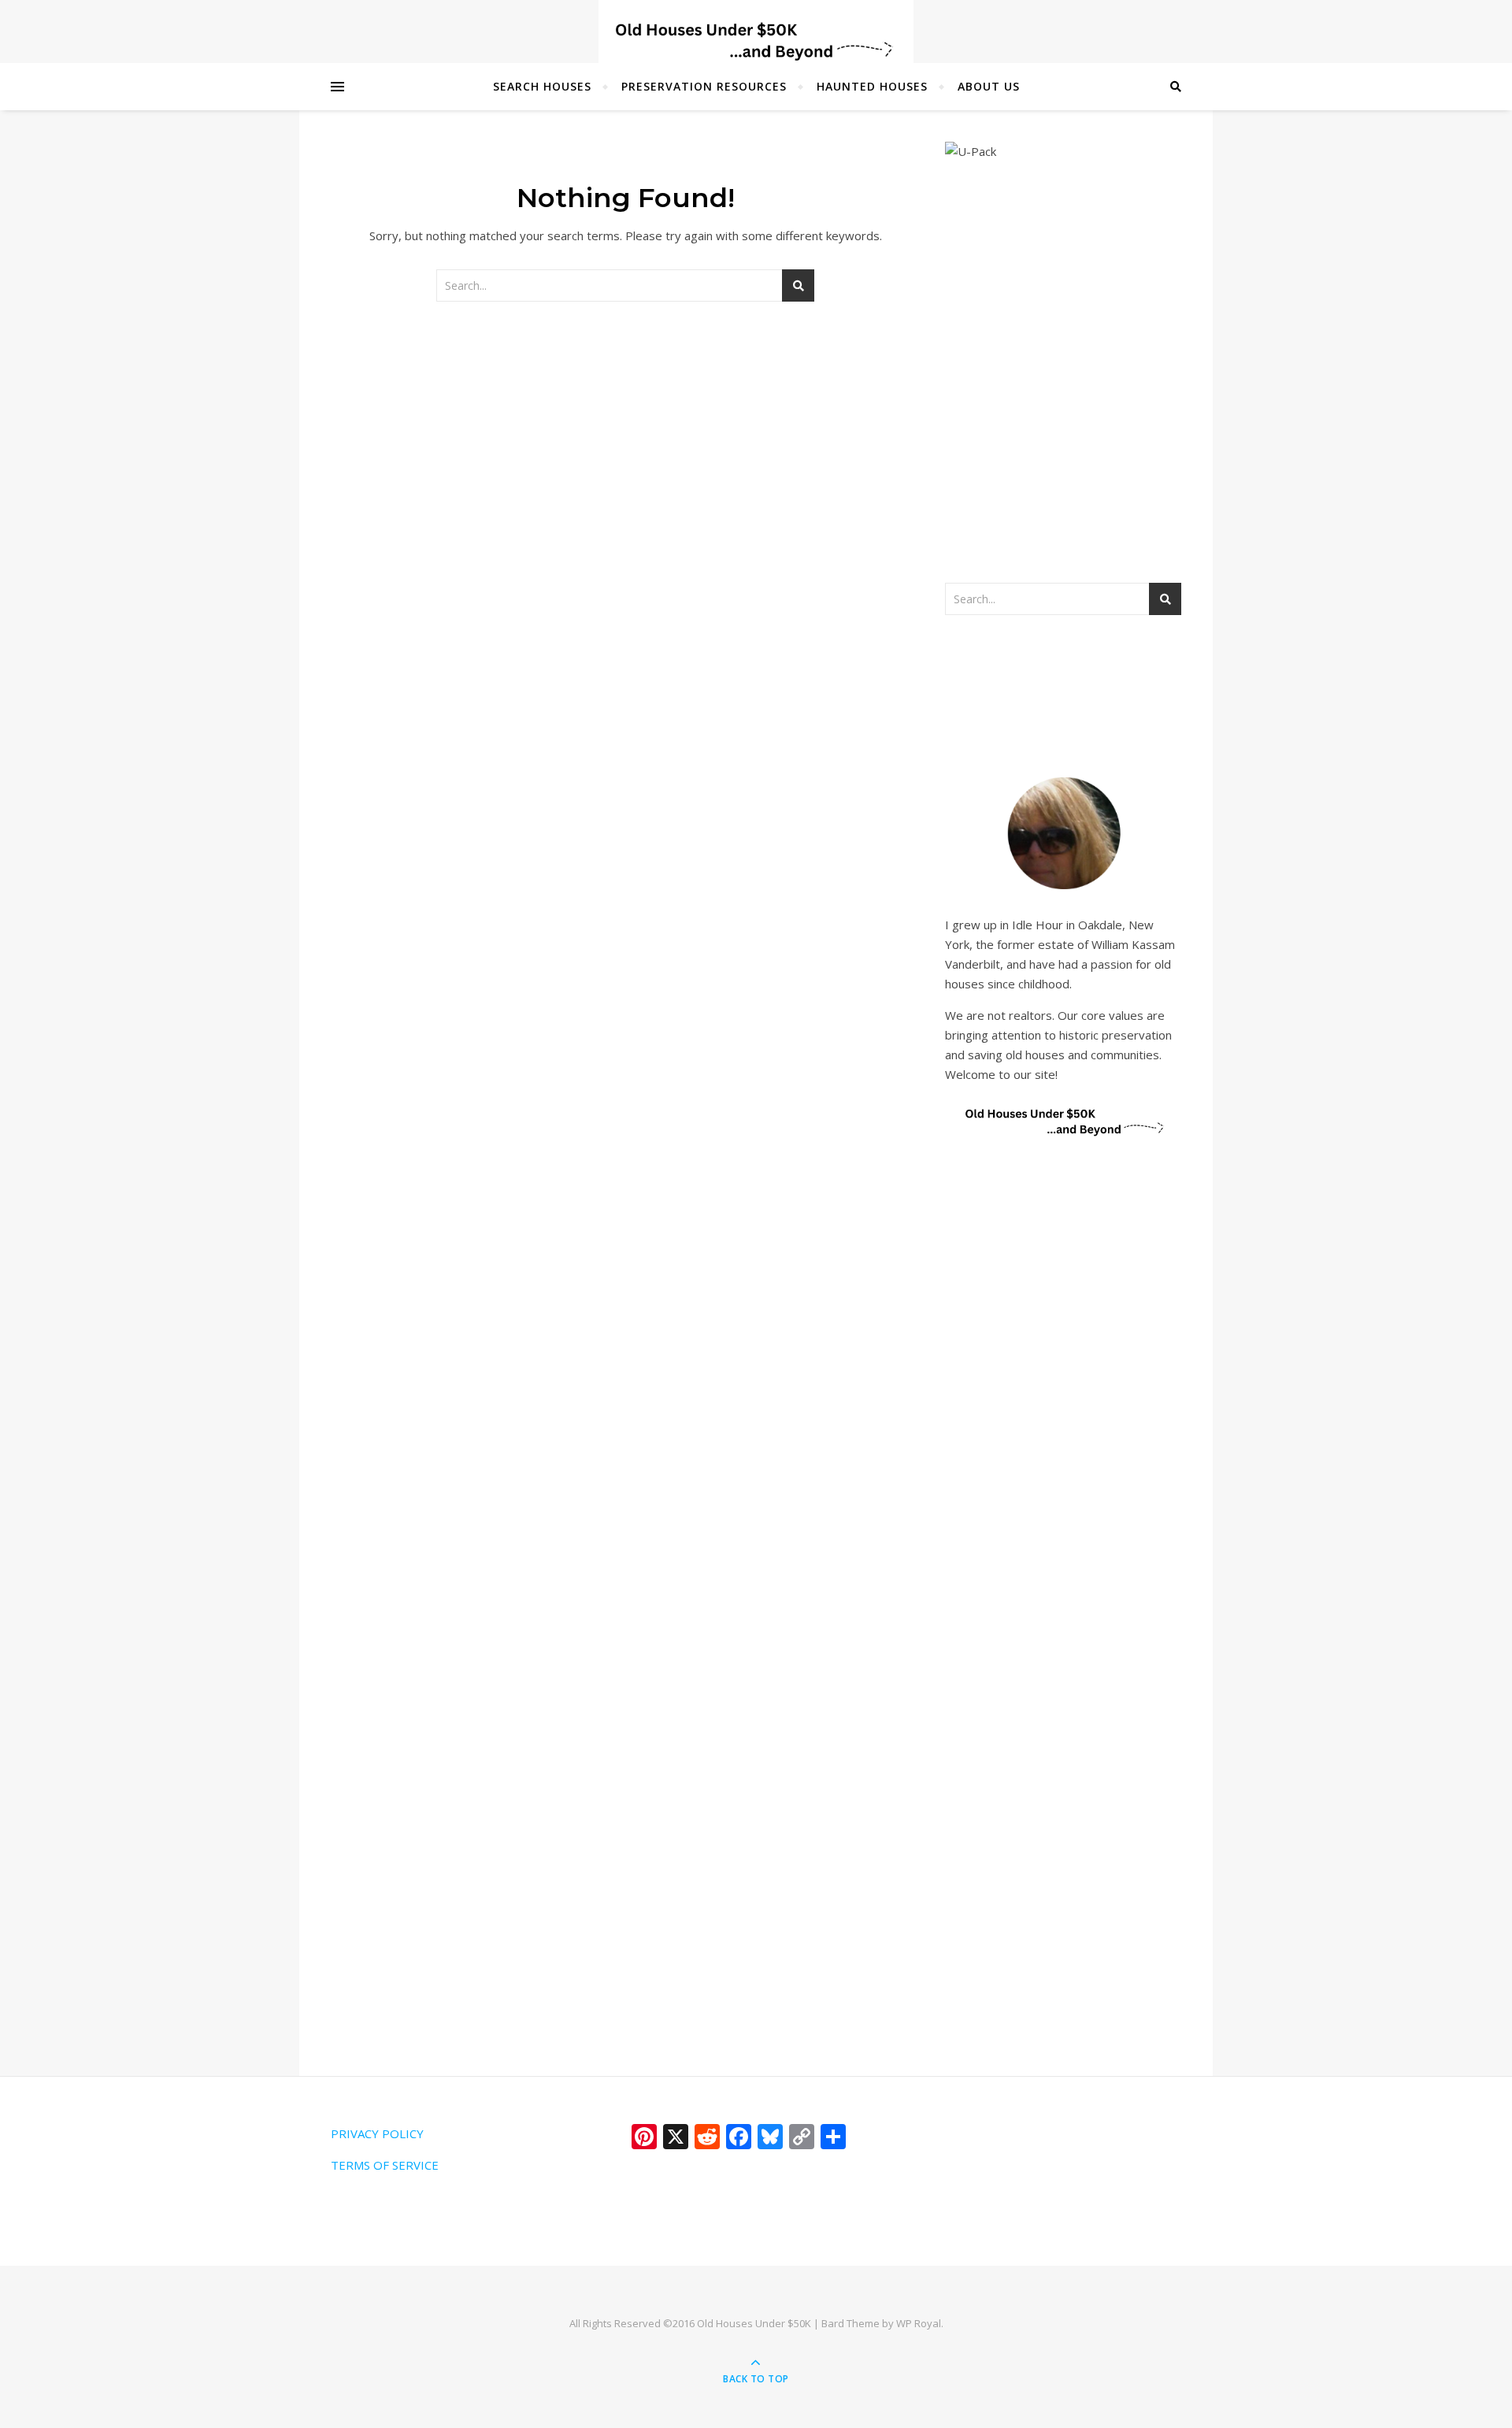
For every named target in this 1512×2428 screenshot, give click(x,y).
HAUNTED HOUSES (872, 86)
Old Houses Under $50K (754, 2323)
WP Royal (919, 2323)
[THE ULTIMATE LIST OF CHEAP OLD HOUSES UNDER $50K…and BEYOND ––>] (756, 41)
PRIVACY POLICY (377, 2133)
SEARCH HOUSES (542, 86)
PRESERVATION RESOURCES (704, 86)
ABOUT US (989, 86)
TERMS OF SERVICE (385, 2165)
